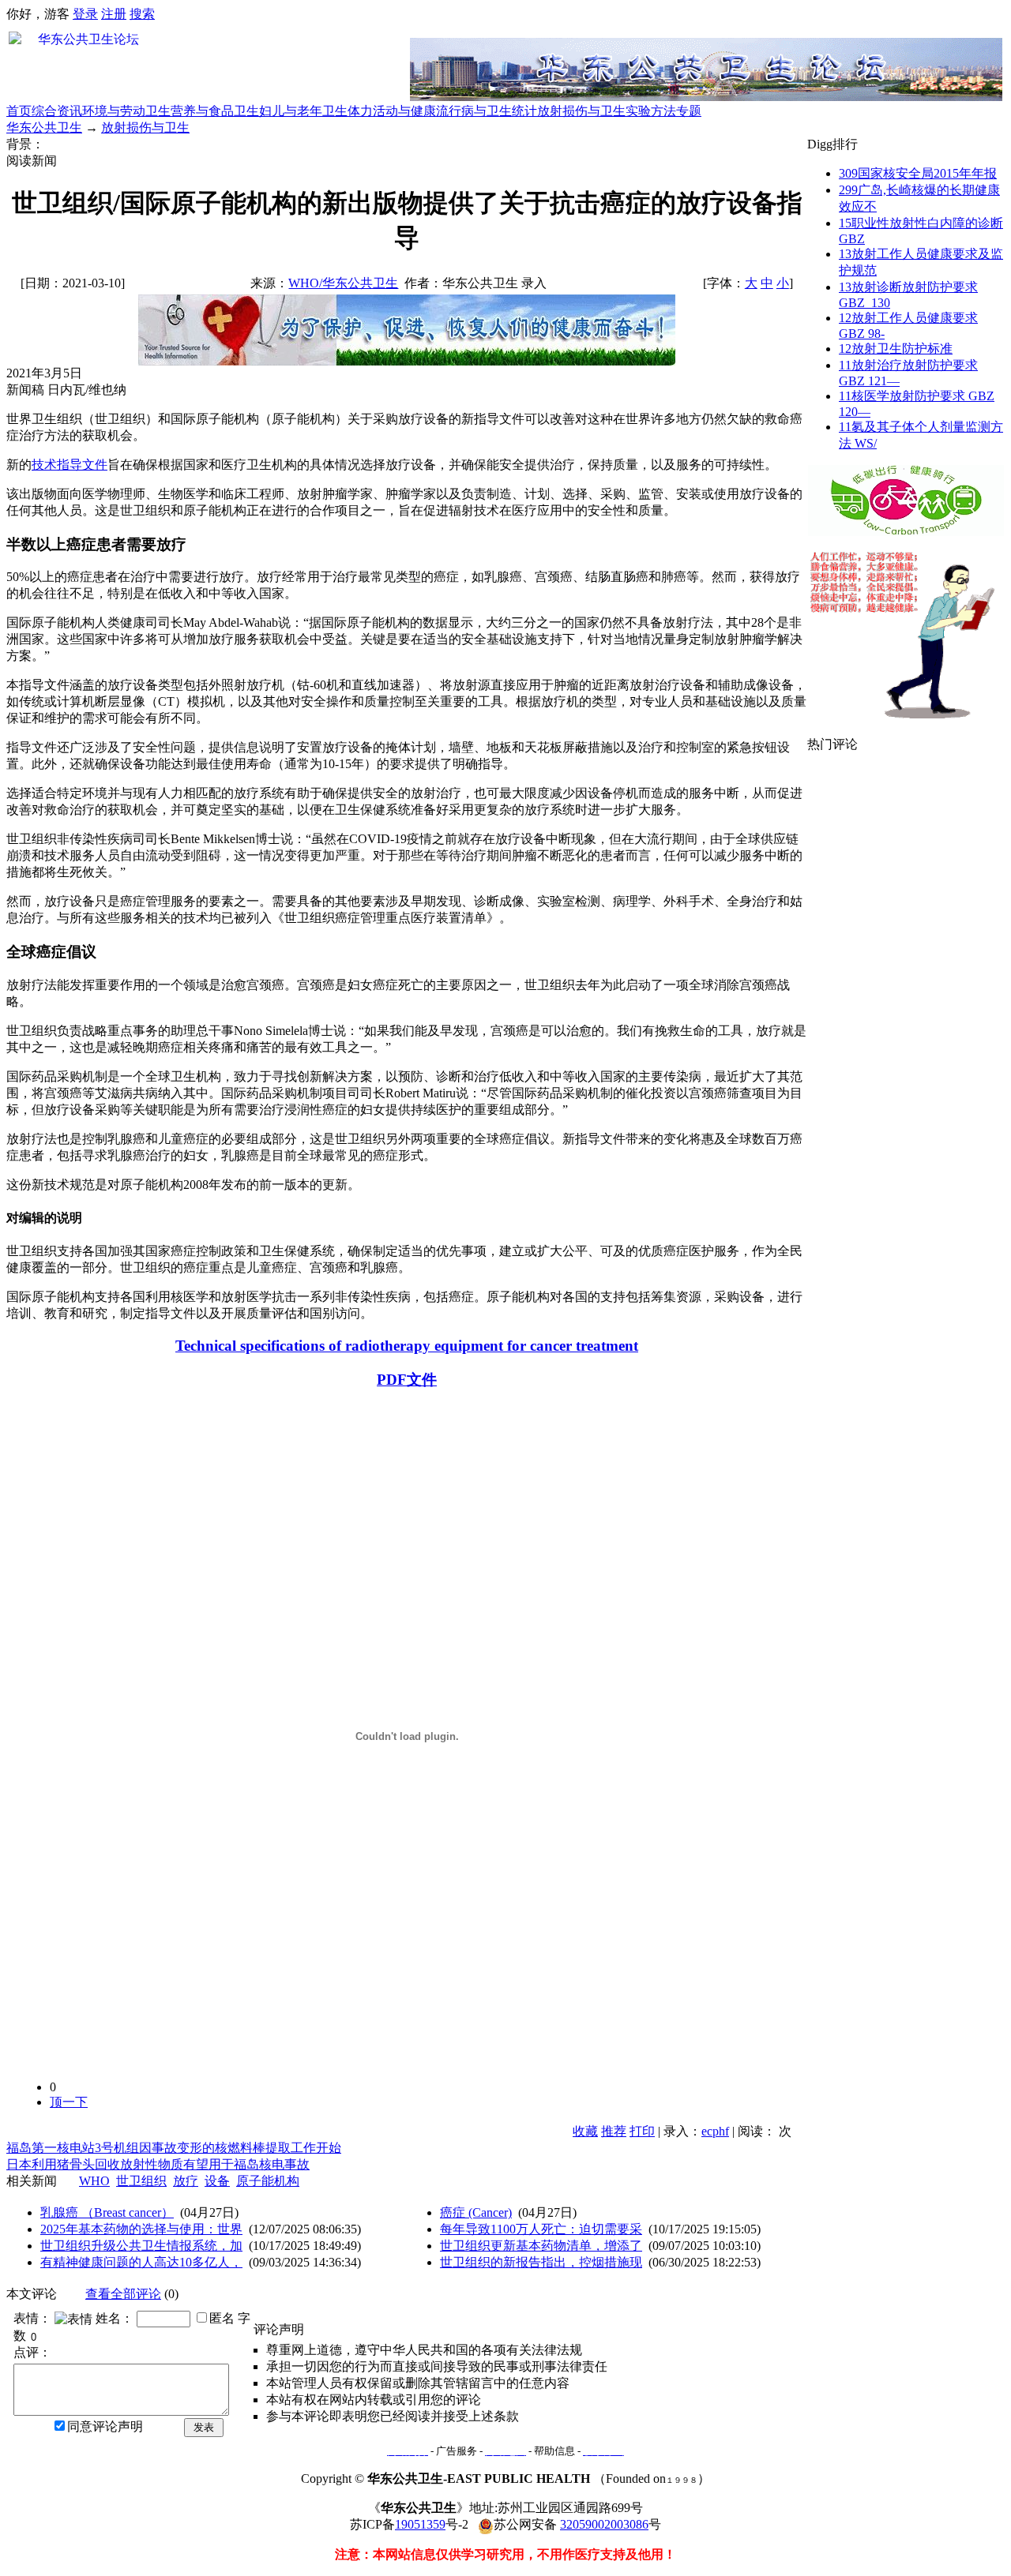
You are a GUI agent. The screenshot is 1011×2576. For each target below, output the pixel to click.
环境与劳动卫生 (126, 111)
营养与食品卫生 (215, 111)
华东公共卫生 (44, 127)
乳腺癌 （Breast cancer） (107, 2212)
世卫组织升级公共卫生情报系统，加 (141, 2246)
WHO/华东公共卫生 (343, 283)
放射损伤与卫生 (581, 111)
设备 (217, 2181)
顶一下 (69, 2102)
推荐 (614, 2131)
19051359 (420, 2524)
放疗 (186, 2181)
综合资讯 (57, 111)
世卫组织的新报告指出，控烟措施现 (541, 2262)
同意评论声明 (105, 2426)
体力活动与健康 (392, 111)
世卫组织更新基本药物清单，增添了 (541, 2246)
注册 (114, 14)
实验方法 (651, 111)
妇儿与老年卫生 (303, 111)
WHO (94, 2181)
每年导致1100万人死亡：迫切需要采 (541, 2229)
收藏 (585, 2131)
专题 (689, 111)
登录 (85, 14)
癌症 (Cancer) (476, 2212)
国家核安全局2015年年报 (918, 173)
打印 (642, 2131)
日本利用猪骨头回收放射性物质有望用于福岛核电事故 (158, 2164)
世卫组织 (141, 2181)
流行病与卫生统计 (487, 111)
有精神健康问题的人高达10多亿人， (141, 2262)
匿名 (222, 2318)
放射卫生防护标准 (896, 349)
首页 (19, 111)
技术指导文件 (70, 465)
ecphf (715, 2131)
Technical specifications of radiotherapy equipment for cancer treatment (407, 1346)
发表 (204, 2427)
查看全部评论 (123, 2294)
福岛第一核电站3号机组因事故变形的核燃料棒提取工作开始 (174, 2148)
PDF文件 (407, 1380)
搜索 (142, 14)
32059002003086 (604, 2524)
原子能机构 (268, 2181)
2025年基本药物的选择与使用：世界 (141, 2229)
